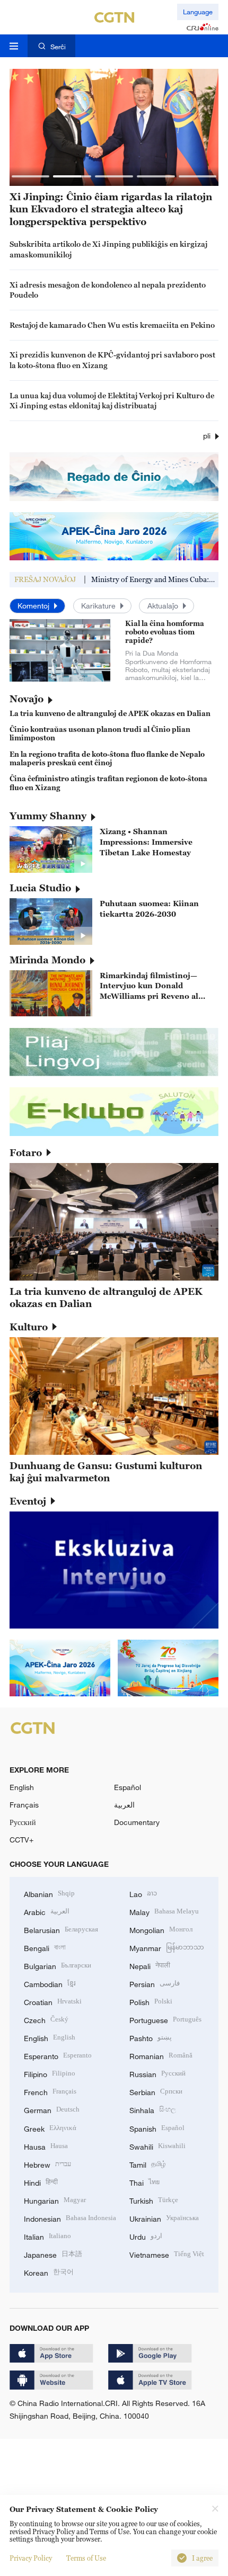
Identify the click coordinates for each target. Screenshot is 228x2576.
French (50, 2091)
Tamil (148, 2164)
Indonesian (70, 2218)
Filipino (50, 2073)
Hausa (46, 2146)
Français (24, 1805)
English (22, 1787)
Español (128, 1787)
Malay (164, 1911)
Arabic (47, 1911)
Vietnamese (167, 2254)
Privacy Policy (31, 2558)
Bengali (45, 1947)
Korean (49, 2272)
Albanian (49, 1893)
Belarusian (61, 1929)
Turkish (154, 2200)
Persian (155, 1983)
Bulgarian (58, 1965)
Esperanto (58, 2055)
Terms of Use (86, 2558)
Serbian (156, 2091)
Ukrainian (164, 2218)
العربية (124, 1805)
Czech (46, 2019)
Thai (144, 2182)
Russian (157, 2073)
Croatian (53, 2001)
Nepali (150, 1965)
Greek (50, 2128)
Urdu (146, 2236)
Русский (23, 1822)
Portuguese (165, 2019)
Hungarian (55, 2200)
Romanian (161, 2055)
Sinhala (153, 2109)
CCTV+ (21, 1840)
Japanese (53, 2254)
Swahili (157, 2146)
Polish (151, 2001)
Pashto (151, 2037)
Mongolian (161, 1929)
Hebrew (47, 2164)
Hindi (41, 2182)
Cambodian (50, 1983)
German (52, 2109)
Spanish (157, 2128)
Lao (143, 1893)
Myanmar (167, 1947)
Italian (47, 2236)
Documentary (137, 1822)
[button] (31, 176)
